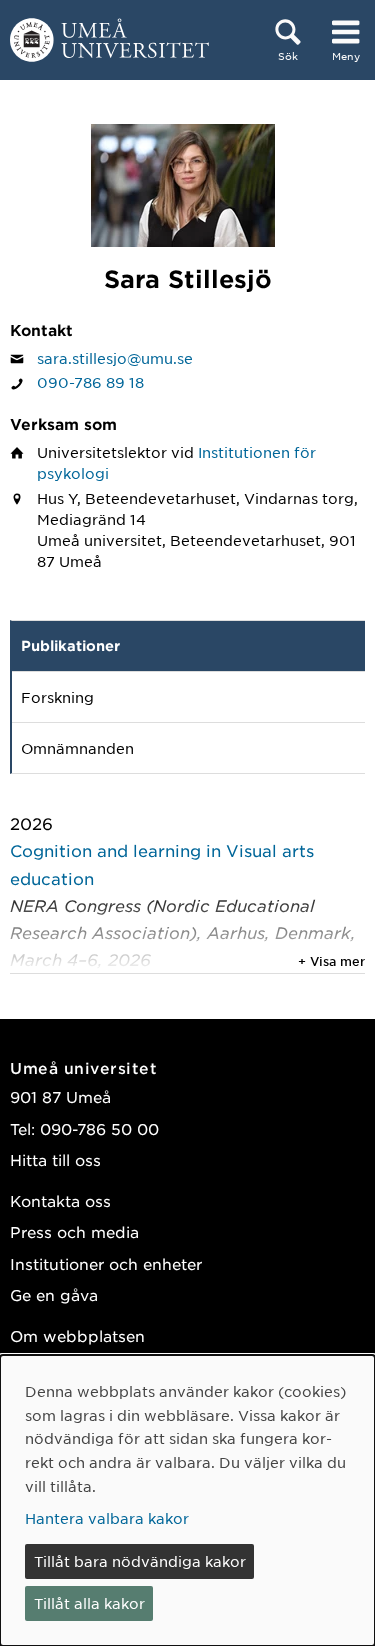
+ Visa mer (331, 961)
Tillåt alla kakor (89, 1603)
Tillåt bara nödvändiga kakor (140, 1561)
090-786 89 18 (90, 382)
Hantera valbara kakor (107, 1518)
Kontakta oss (60, 1200)
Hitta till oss (55, 1159)
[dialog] (187, 1500)
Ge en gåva (54, 1294)
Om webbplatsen (77, 1335)
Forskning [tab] (57, 697)
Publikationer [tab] (70, 645)
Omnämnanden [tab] (77, 748)
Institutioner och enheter (106, 1263)
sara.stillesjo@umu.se (115, 358)
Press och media (74, 1231)
